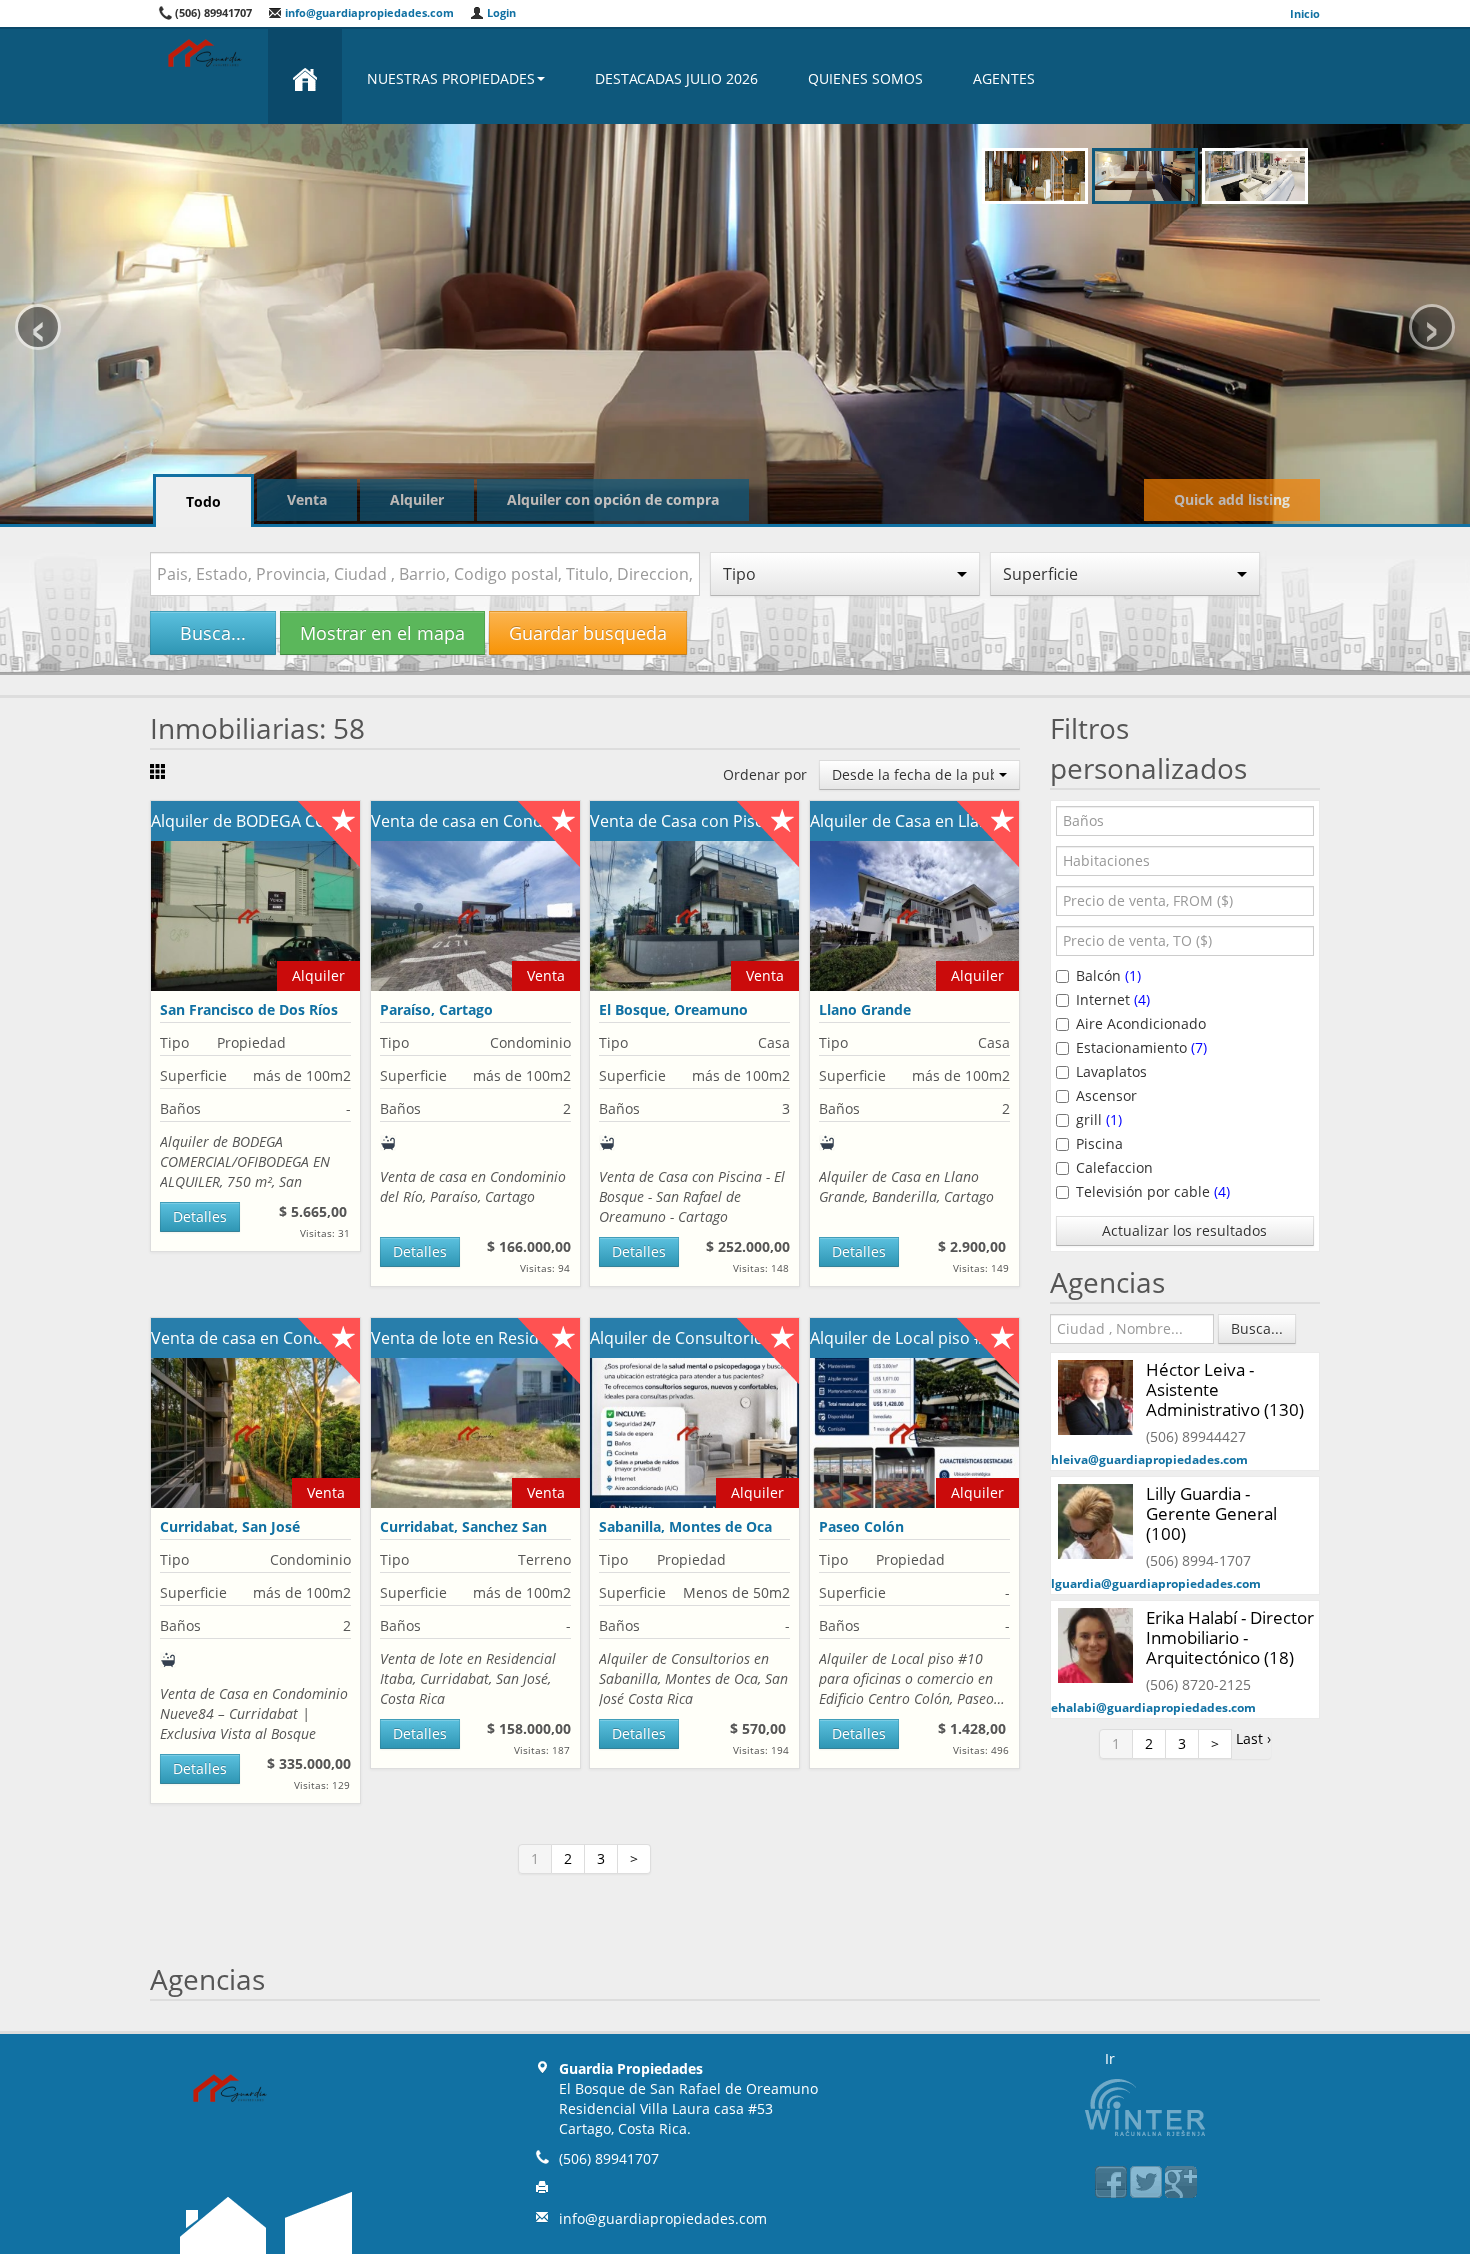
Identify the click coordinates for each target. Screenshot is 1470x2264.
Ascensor (1106, 1095)
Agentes (1004, 78)
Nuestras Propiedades (451, 78)
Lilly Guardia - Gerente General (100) (1211, 1513)
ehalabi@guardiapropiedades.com (1153, 1707)
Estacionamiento (1141, 1047)
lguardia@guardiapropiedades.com (1156, 1583)
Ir (1110, 2058)
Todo (203, 501)
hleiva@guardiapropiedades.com (1149, 1459)
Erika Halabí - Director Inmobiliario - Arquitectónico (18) (1230, 1637)
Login (500, 12)
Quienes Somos (865, 78)
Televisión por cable (1153, 1191)
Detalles (200, 1216)
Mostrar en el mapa (382, 633)
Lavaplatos (1111, 1071)
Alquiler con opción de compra (613, 499)
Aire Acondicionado (1141, 1023)
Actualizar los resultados (1184, 1230)
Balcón (1108, 975)
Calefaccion (1114, 1167)
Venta (307, 499)
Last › (1253, 1738)
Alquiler (417, 499)
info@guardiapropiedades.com (368, 12)
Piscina (1099, 1143)
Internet (1113, 999)
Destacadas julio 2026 (676, 78)
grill (1099, 1119)
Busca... (213, 633)
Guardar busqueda (588, 633)
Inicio (1305, 13)
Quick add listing (1232, 499)
